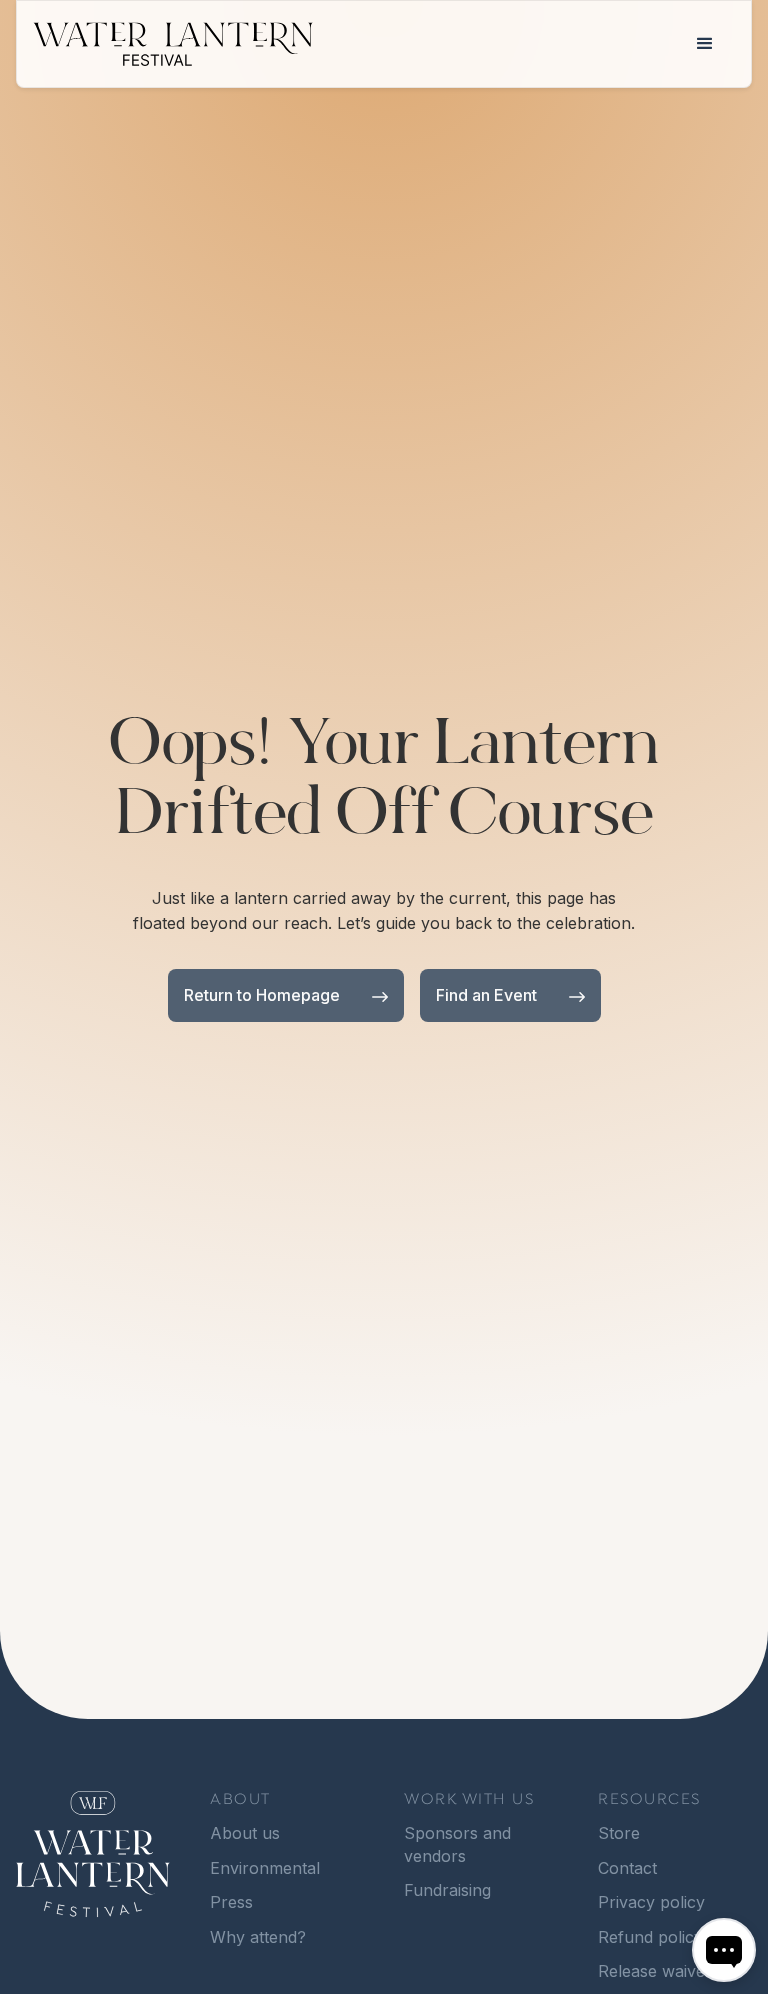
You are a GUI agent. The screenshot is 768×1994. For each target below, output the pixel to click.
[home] (354, 44)
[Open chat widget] (724, 1950)
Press (231, 1902)
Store (619, 1833)
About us (245, 1833)
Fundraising (447, 1890)
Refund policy (650, 1937)
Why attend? (258, 1937)
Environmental (265, 1868)
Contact (627, 1868)
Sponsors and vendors (457, 1844)
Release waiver (655, 1971)
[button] (705, 44)
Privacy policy (651, 1902)
